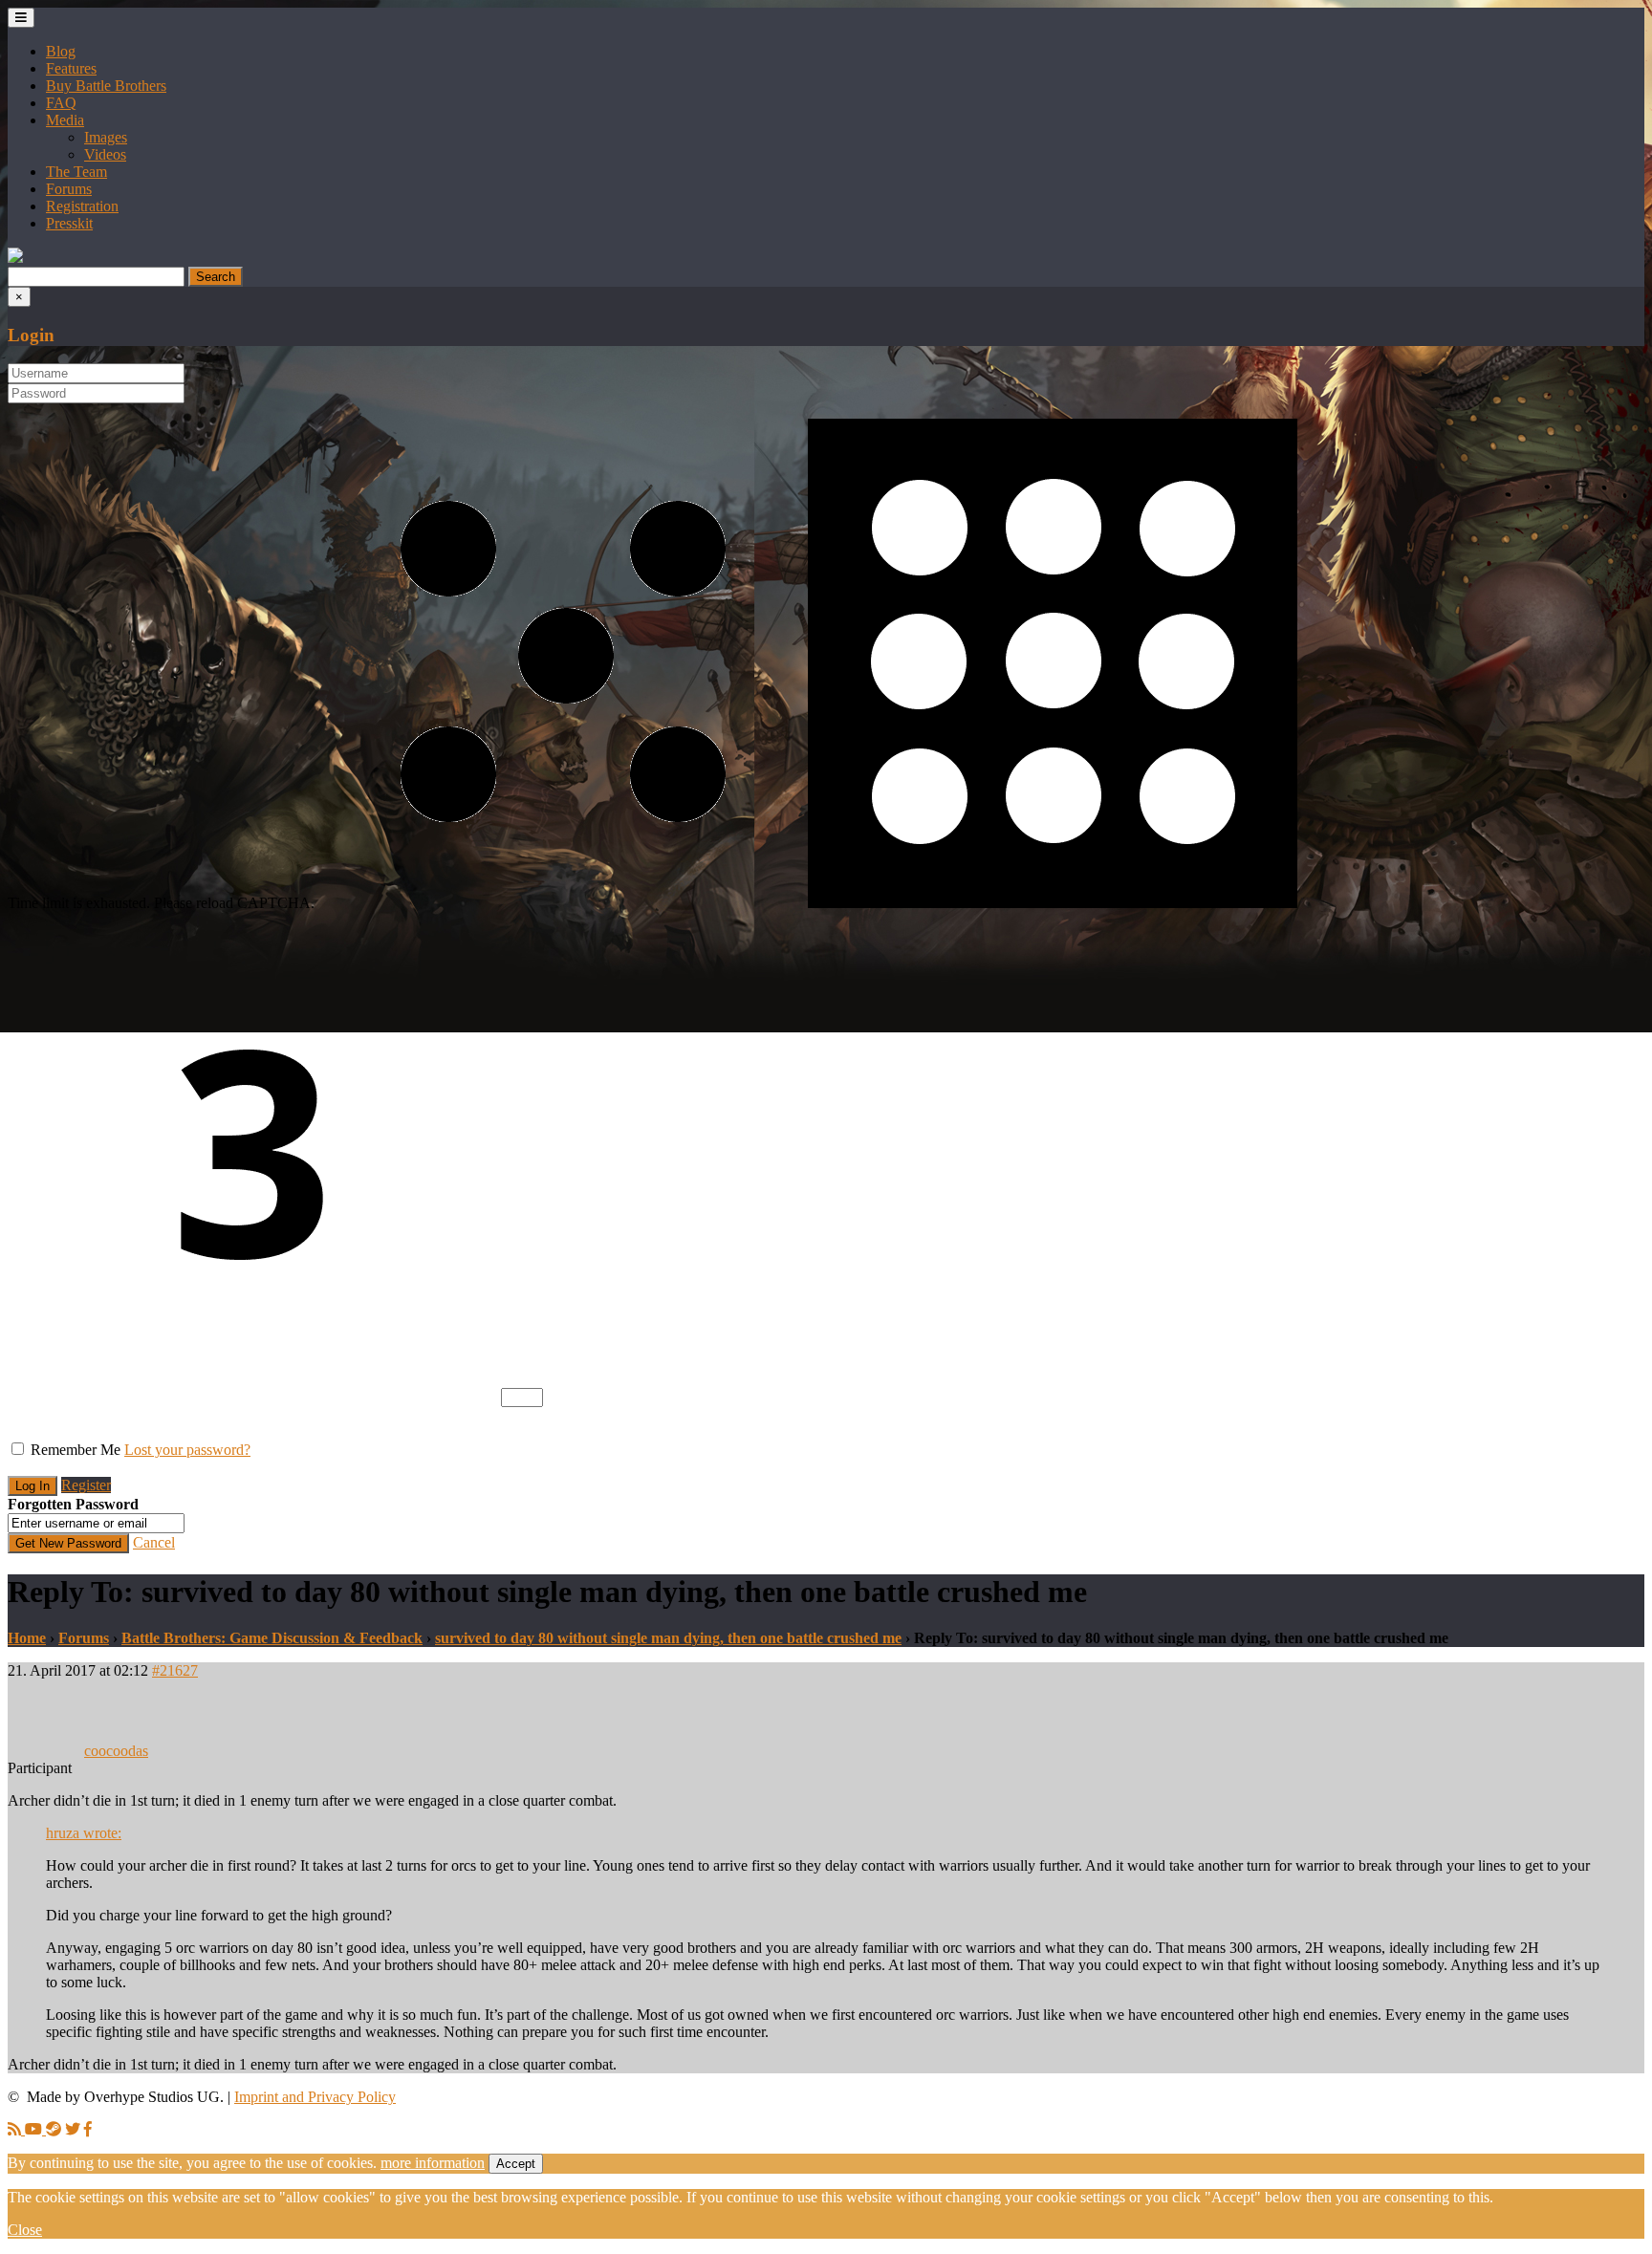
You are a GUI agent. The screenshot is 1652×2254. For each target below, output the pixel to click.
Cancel (154, 1542)
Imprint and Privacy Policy (315, 2097)
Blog (61, 51)
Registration (82, 206)
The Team (76, 172)
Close (25, 2230)
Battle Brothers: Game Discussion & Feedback (272, 1638)
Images (106, 137)
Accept (516, 2164)
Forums (69, 189)
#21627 (175, 1670)
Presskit (69, 223)
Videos (105, 154)
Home (27, 1638)
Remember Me (76, 1450)
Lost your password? (187, 1450)
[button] (15, 258)
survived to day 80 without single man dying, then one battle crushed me (668, 1638)
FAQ (61, 103)
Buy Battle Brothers (106, 86)
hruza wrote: (84, 1833)
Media (65, 120)
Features (71, 68)
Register (86, 1485)
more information (433, 2163)
